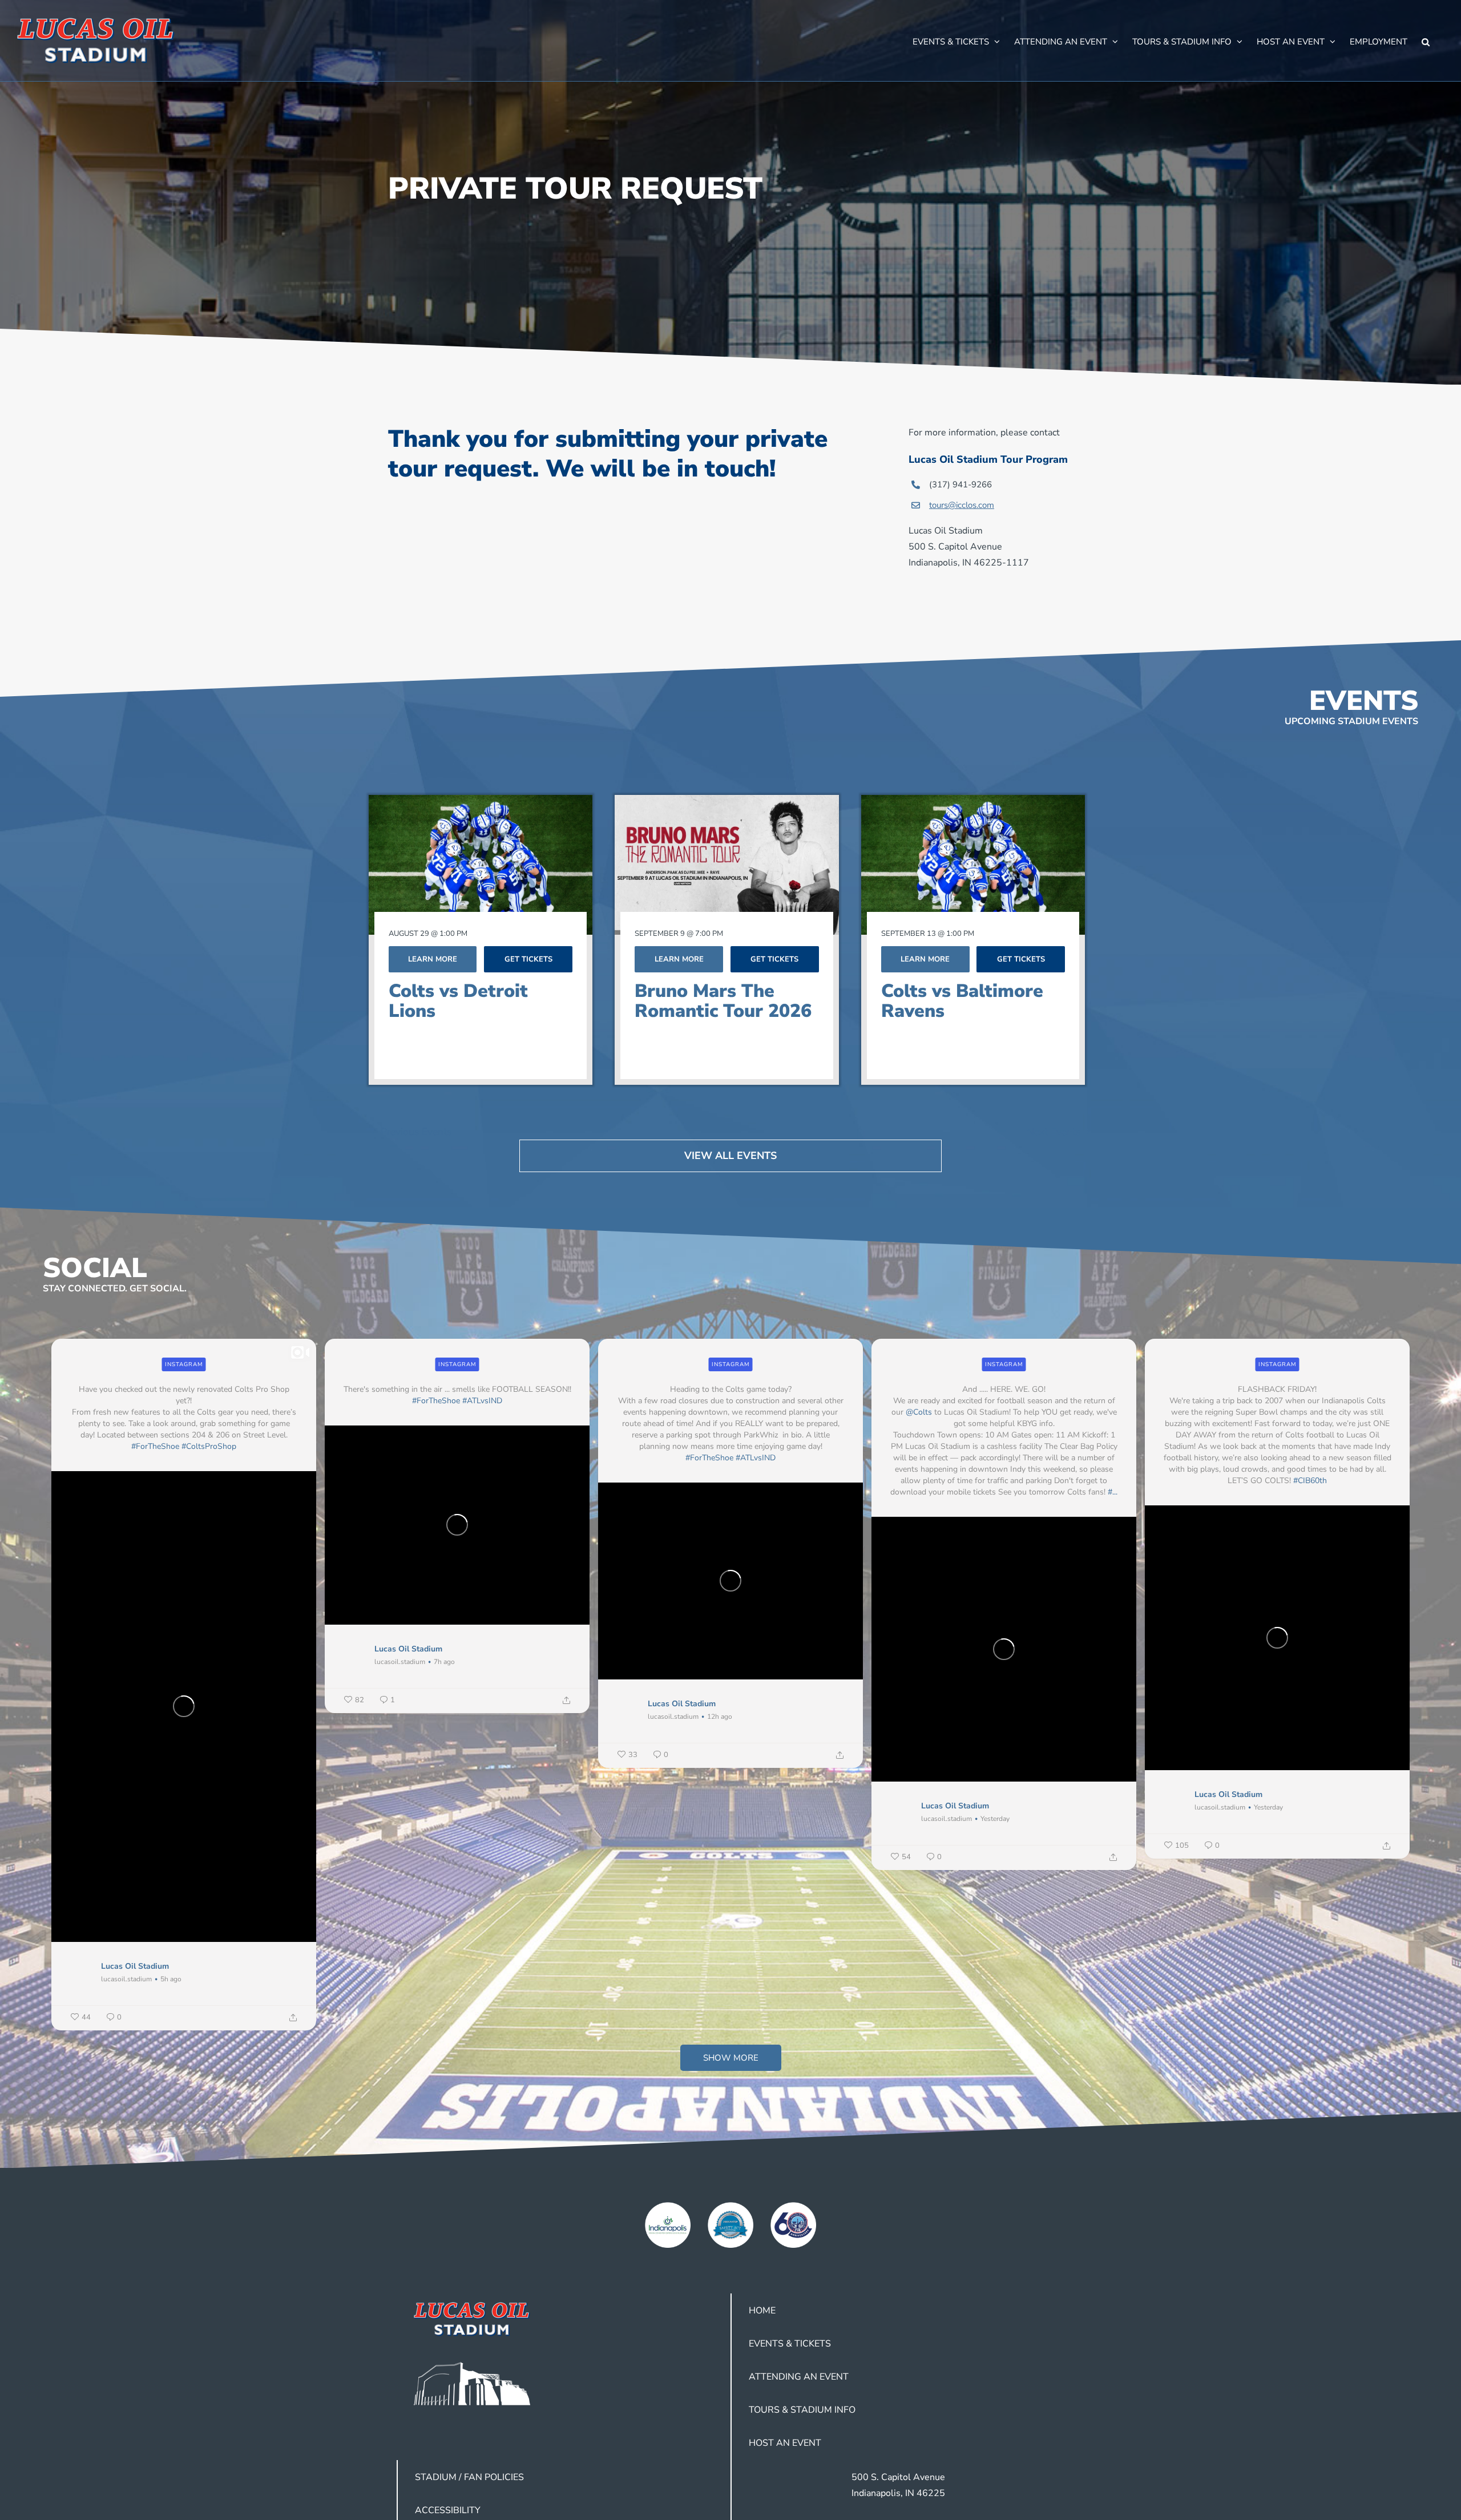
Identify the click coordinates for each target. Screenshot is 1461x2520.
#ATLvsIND (482, 1401)
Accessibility (448, 2510)
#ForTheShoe (155, 1446)
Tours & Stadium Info (802, 2410)
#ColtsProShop (209, 1446)
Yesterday (995, 1819)
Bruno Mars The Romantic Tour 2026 (723, 1001)
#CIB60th (1310, 1481)
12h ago (720, 1717)
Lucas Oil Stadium (135, 1966)
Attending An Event (799, 2377)
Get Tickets (528, 959)
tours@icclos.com (962, 505)
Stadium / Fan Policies (469, 2477)
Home (762, 2311)
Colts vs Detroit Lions (458, 1001)
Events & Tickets (790, 2344)
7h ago (444, 1662)
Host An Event (785, 2443)
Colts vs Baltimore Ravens (962, 1001)
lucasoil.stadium (126, 1979)
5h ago (171, 1979)
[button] (1426, 41)
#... (1113, 1492)
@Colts (919, 1412)
